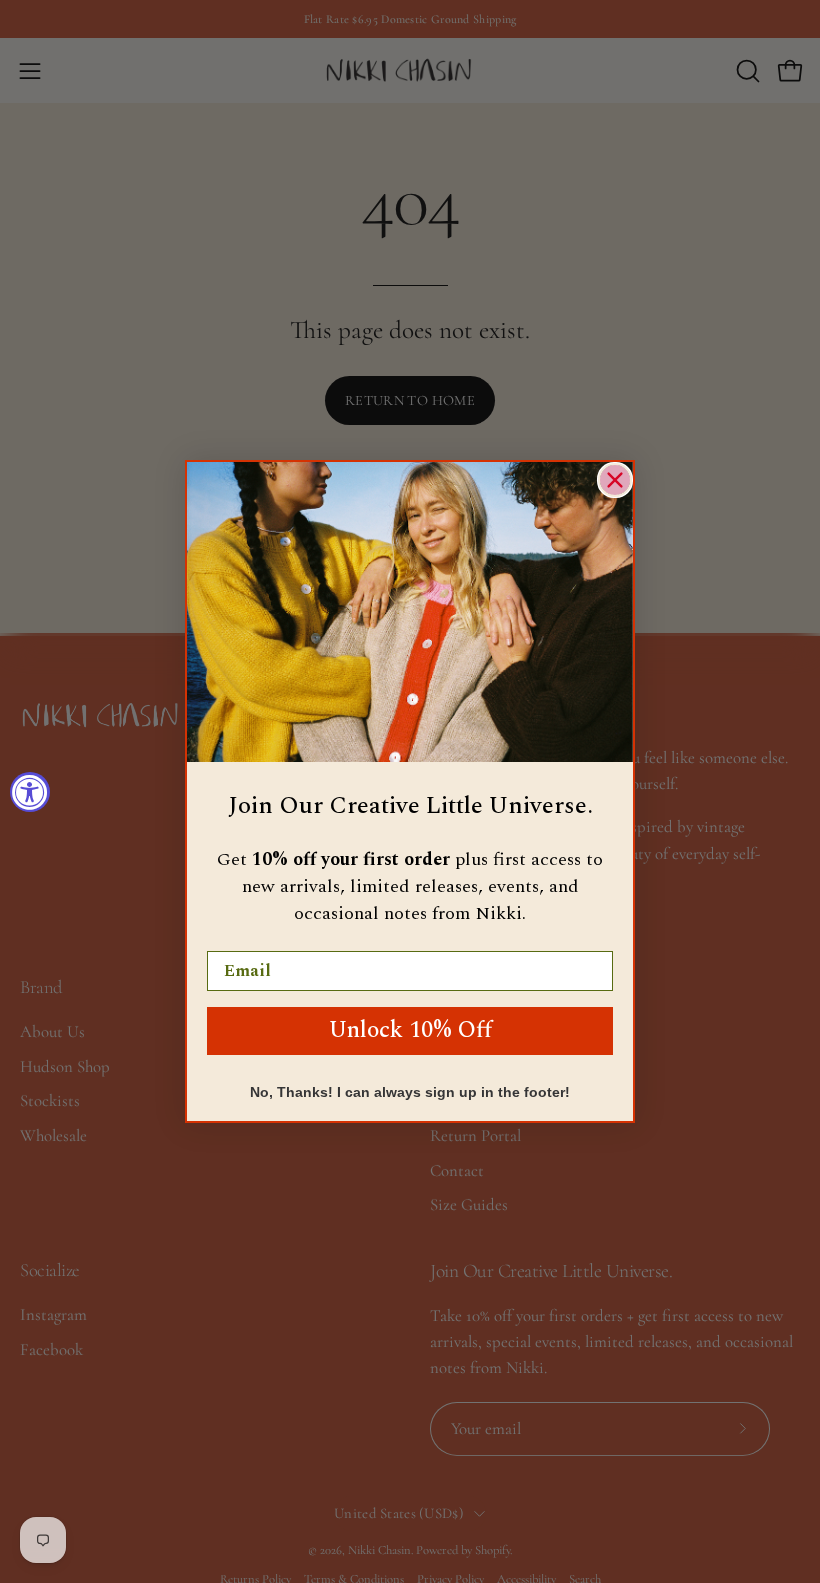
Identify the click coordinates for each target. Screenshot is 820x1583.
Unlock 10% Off (410, 1030)
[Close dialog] (615, 480)
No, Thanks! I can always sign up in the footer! (410, 1092)
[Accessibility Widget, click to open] (30, 792)
